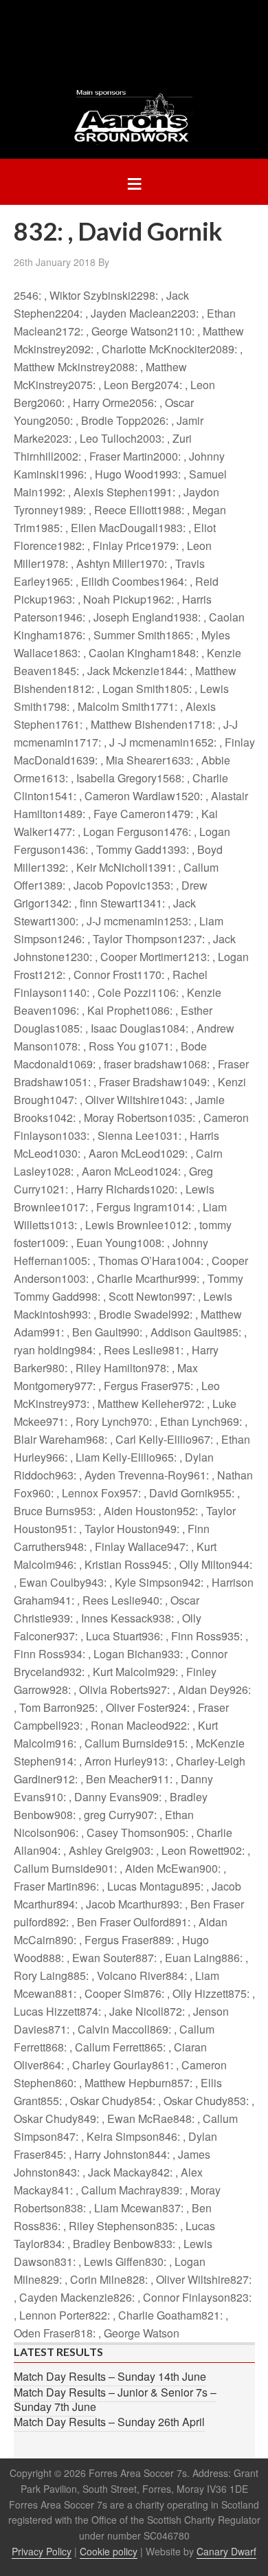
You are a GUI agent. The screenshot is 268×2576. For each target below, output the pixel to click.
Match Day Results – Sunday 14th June (110, 2376)
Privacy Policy (42, 2551)
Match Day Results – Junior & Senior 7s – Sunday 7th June (115, 2399)
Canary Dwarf (226, 2551)
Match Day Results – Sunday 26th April (109, 2422)
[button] (134, 182)
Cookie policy (109, 2551)
